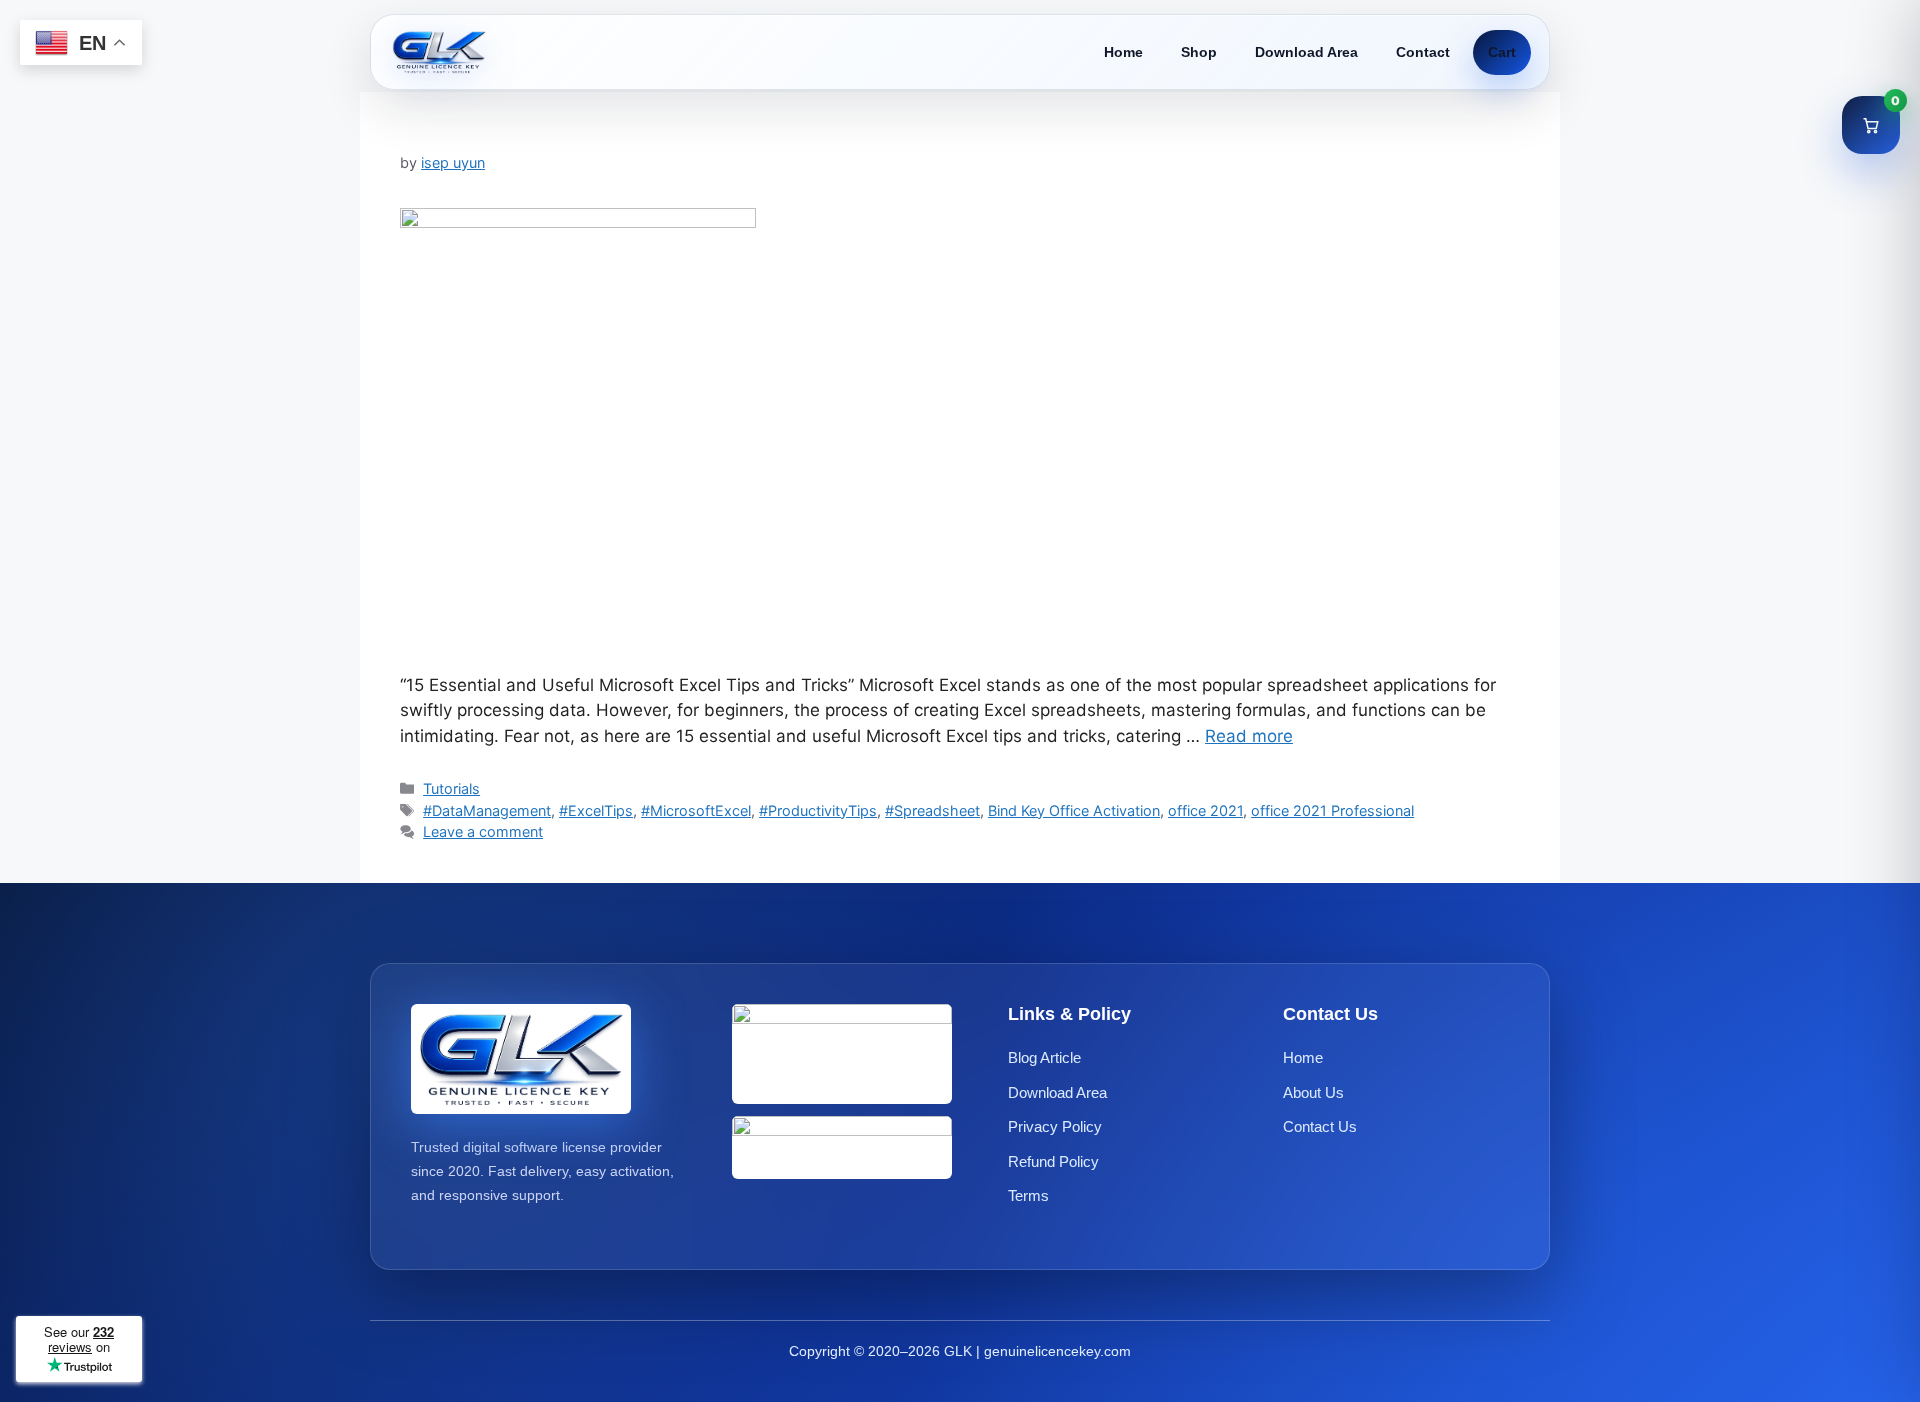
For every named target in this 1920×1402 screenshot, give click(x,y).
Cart (1502, 52)
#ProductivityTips (818, 810)
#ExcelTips (596, 810)
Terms (1028, 1196)
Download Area (1306, 52)
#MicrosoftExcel (696, 810)
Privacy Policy (1055, 1127)
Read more (1249, 736)
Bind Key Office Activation (1074, 810)
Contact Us (1320, 1127)
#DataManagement (487, 810)
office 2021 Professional (1332, 810)
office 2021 (1205, 810)
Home (1123, 52)
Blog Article (1044, 1058)
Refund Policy (1053, 1161)
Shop (1199, 52)
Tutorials (451, 788)
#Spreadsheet (932, 810)
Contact (1423, 52)
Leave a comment (483, 831)
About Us (1313, 1092)
